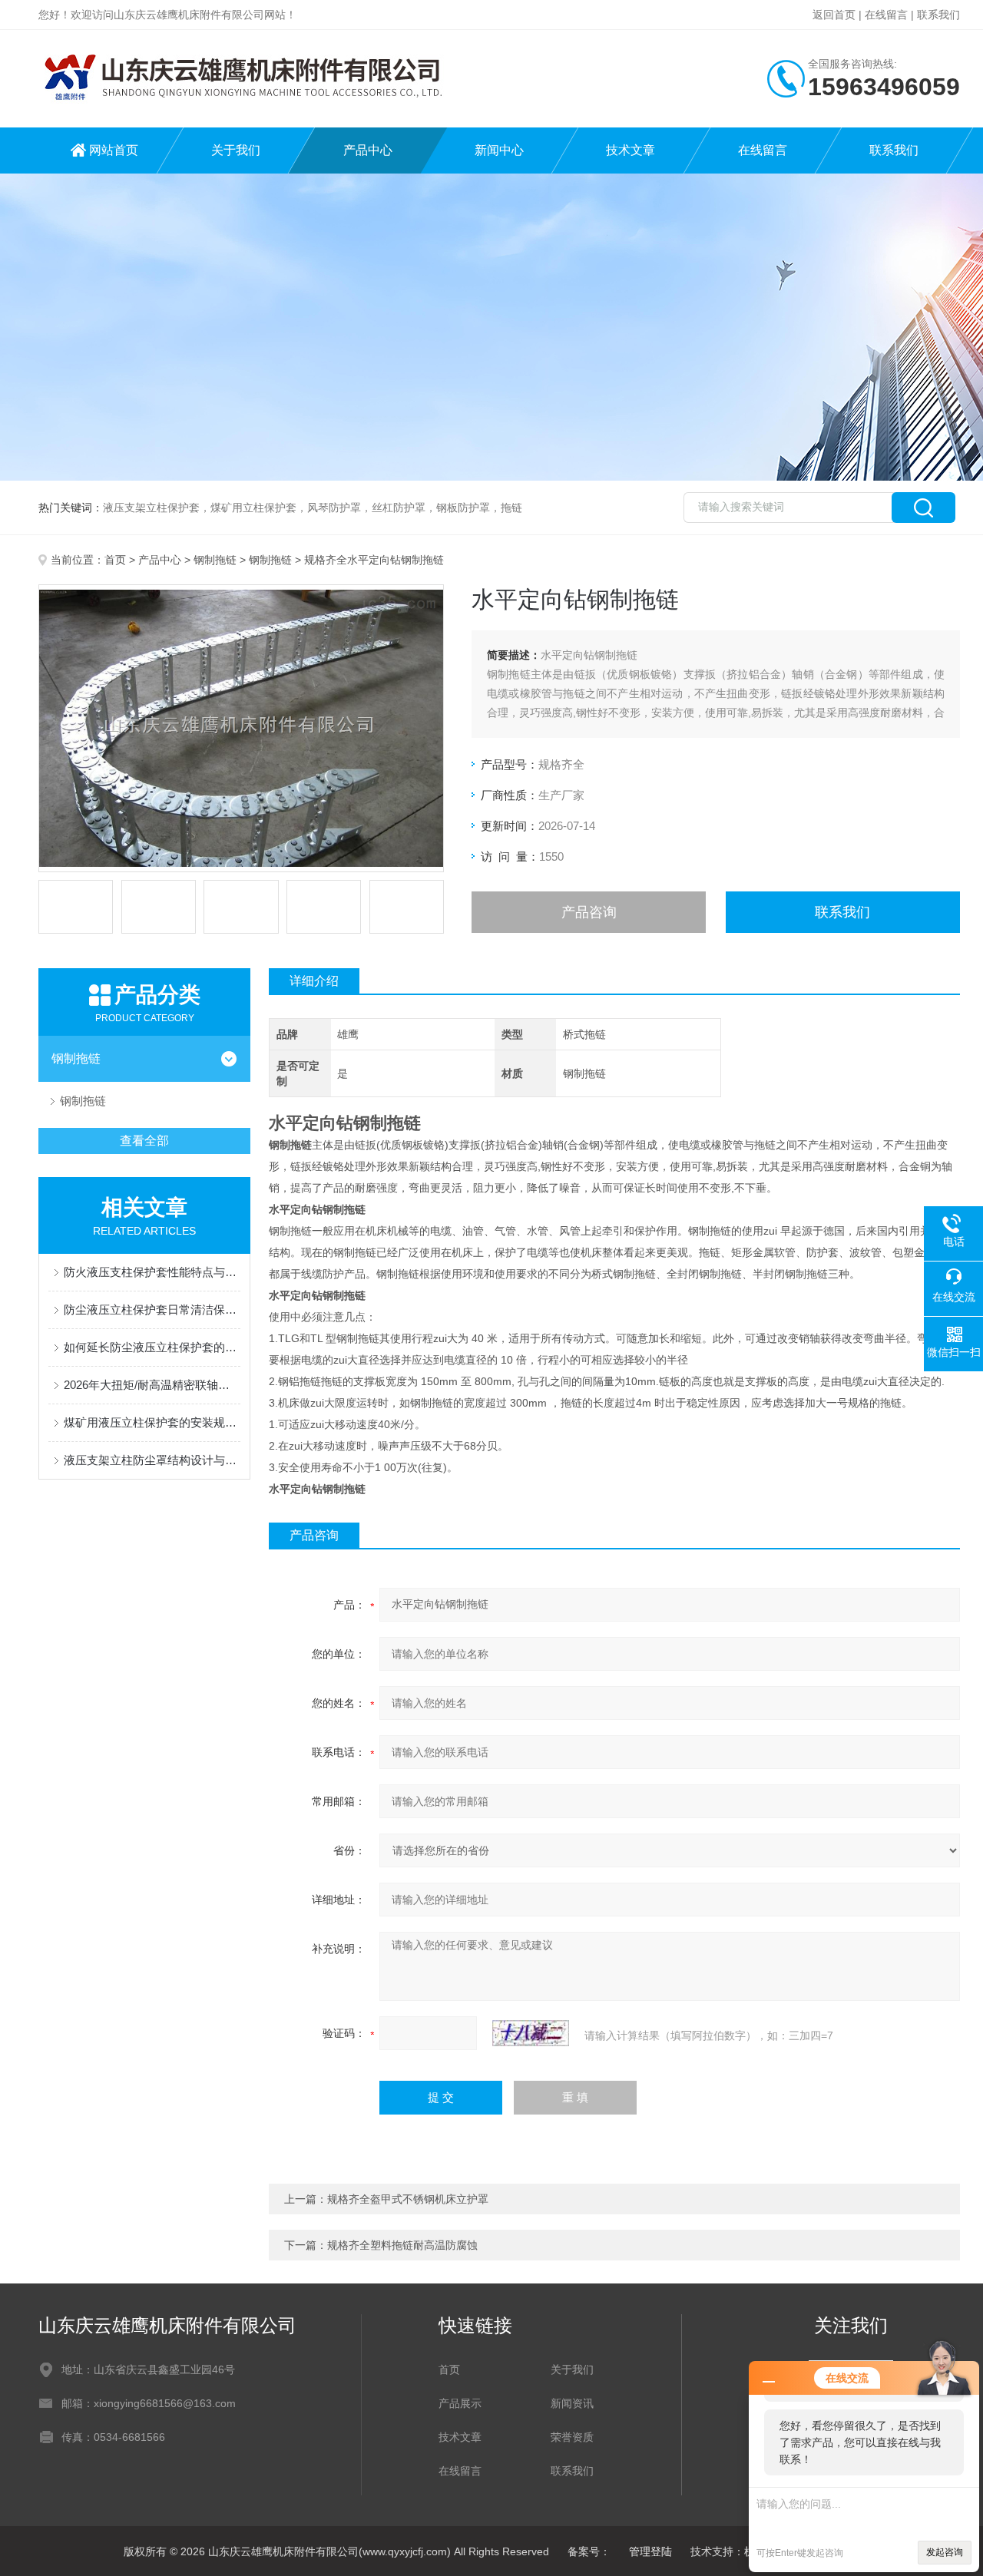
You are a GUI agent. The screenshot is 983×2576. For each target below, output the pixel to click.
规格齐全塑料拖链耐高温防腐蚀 (402, 2245)
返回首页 (834, 15)
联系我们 (938, 15)
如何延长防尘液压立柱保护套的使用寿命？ (152, 1347)
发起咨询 (945, 2552)
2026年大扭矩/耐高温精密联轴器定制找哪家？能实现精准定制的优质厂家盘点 (152, 1385)
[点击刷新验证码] (531, 2033)
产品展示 (460, 2403)
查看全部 (144, 1141)
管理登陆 (650, 2551)
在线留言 (886, 15)
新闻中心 (499, 150)
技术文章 (631, 150)
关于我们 (236, 150)
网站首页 (114, 150)
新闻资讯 (572, 2403)
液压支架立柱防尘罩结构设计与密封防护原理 (152, 1460)
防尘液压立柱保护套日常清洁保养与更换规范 (152, 1309)
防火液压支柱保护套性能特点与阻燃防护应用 (152, 1272)
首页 (115, 560)
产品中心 (368, 150)
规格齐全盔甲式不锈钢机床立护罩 (408, 2199)
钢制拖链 (215, 560)
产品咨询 (589, 912)
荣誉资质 (572, 2437)
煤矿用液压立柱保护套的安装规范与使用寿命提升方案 (152, 1422)
